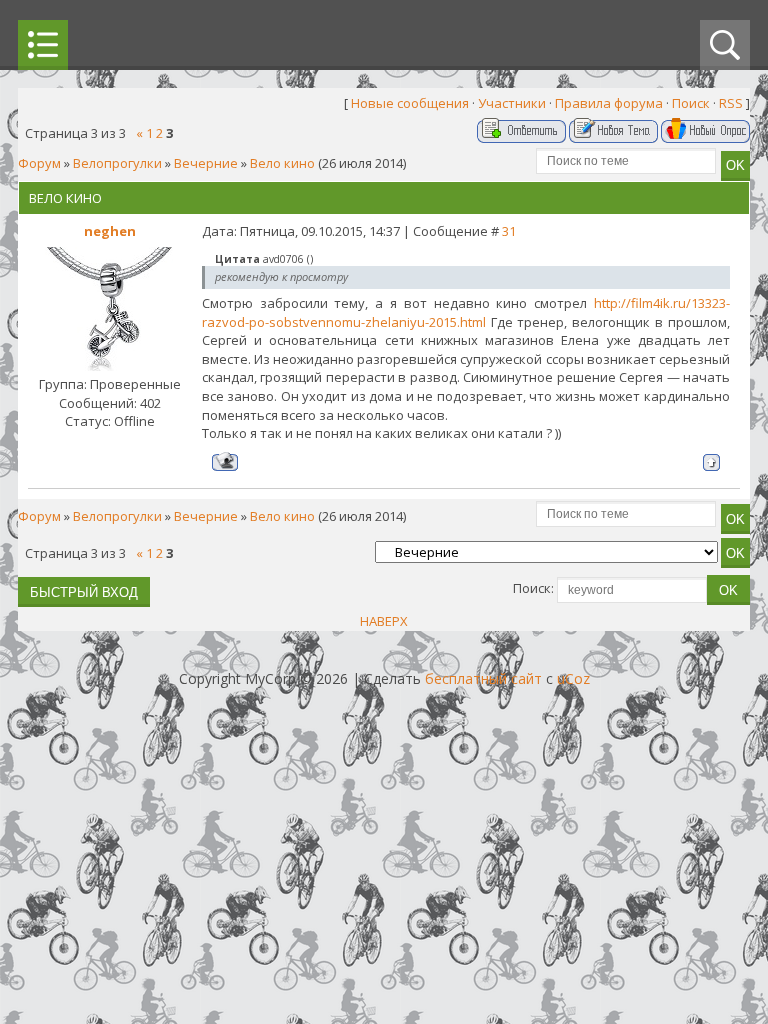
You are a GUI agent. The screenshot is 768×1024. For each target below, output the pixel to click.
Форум (39, 163)
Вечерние (206, 163)
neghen (110, 231)
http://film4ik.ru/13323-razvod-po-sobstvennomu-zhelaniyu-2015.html (466, 312)
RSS (731, 103)
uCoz (573, 678)
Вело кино (282, 163)
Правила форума (609, 103)
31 (509, 231)
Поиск (691, 103)
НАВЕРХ (384, 621)
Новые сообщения (410, 103)
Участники (512, 103)
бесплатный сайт (483, 678)
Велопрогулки (117, 163)
